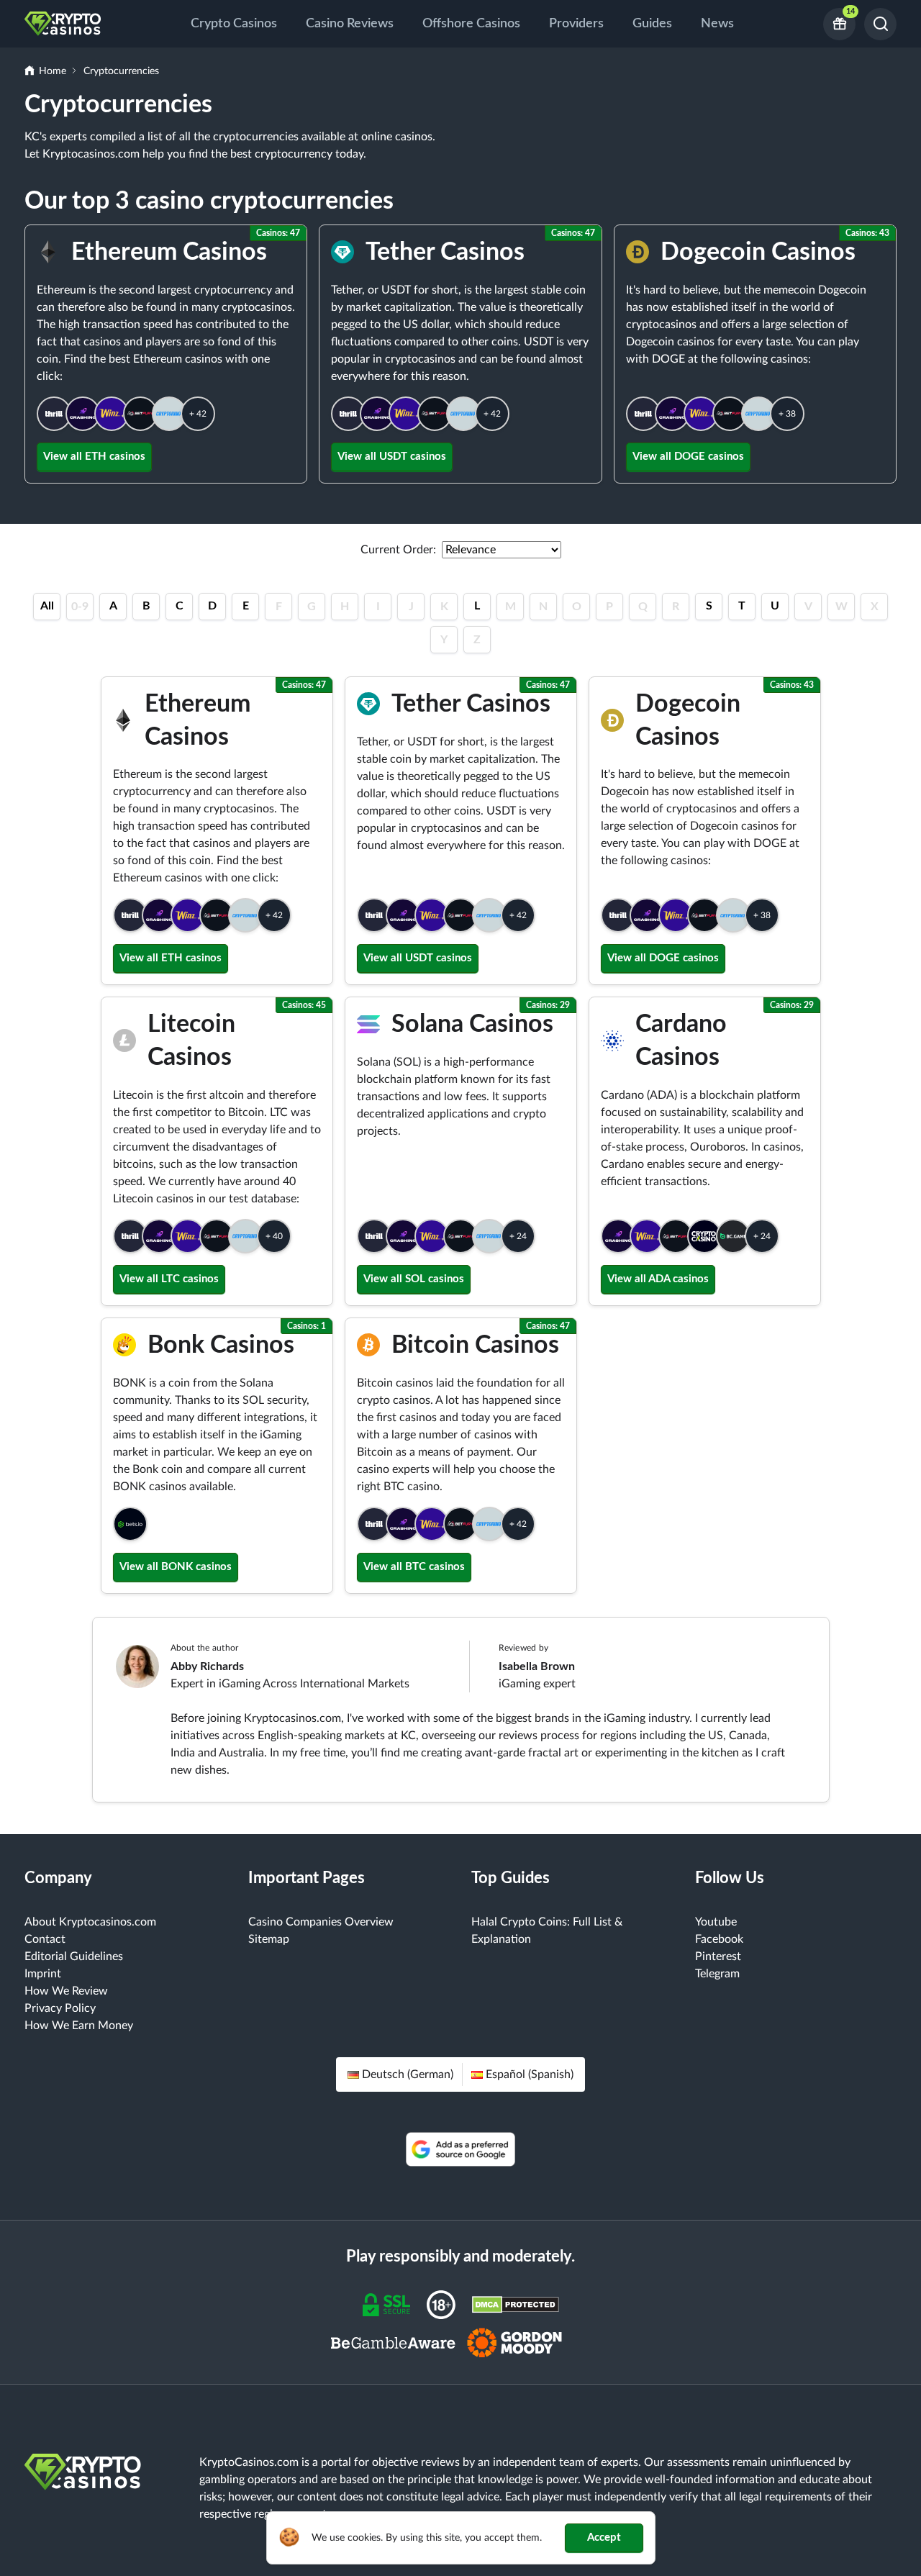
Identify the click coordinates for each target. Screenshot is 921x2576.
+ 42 (198, 414)
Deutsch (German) (408, 2074)
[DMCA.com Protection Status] (516, 2304)
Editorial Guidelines (74, 1956)
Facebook (719, 1939)
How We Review (66, 1991)
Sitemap (269, 1939)
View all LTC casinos (169, 1279)
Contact (45, 1939)
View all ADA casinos (658, 1279)
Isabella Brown (537, 1666)
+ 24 (518, 1236)
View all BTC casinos (414, 1567)
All (47, 606)
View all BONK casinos (176, 1567)
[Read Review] (54, 414)
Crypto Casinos (234, 24)
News (717, 24)
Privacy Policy (60, 2008)
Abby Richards (207, 1666)
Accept (604, 2538)
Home (53, 71)
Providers (576, 24)
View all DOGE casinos (688, 457)
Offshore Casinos (471, 24)
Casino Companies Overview (321, 1922)
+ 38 (787, 414)
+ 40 (274, 1236)
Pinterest (718, 1956)
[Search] (880, 24)
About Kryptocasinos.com (90, 1922)
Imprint (43, 1974)
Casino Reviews (350, 24)
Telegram (717, 1974)
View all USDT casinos (392, 457)
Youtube (716, 1922)
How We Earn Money (79, 2026)
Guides (652, 24)
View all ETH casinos (94, 457)
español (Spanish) (530, 2074)
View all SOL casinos (414, 1279)
